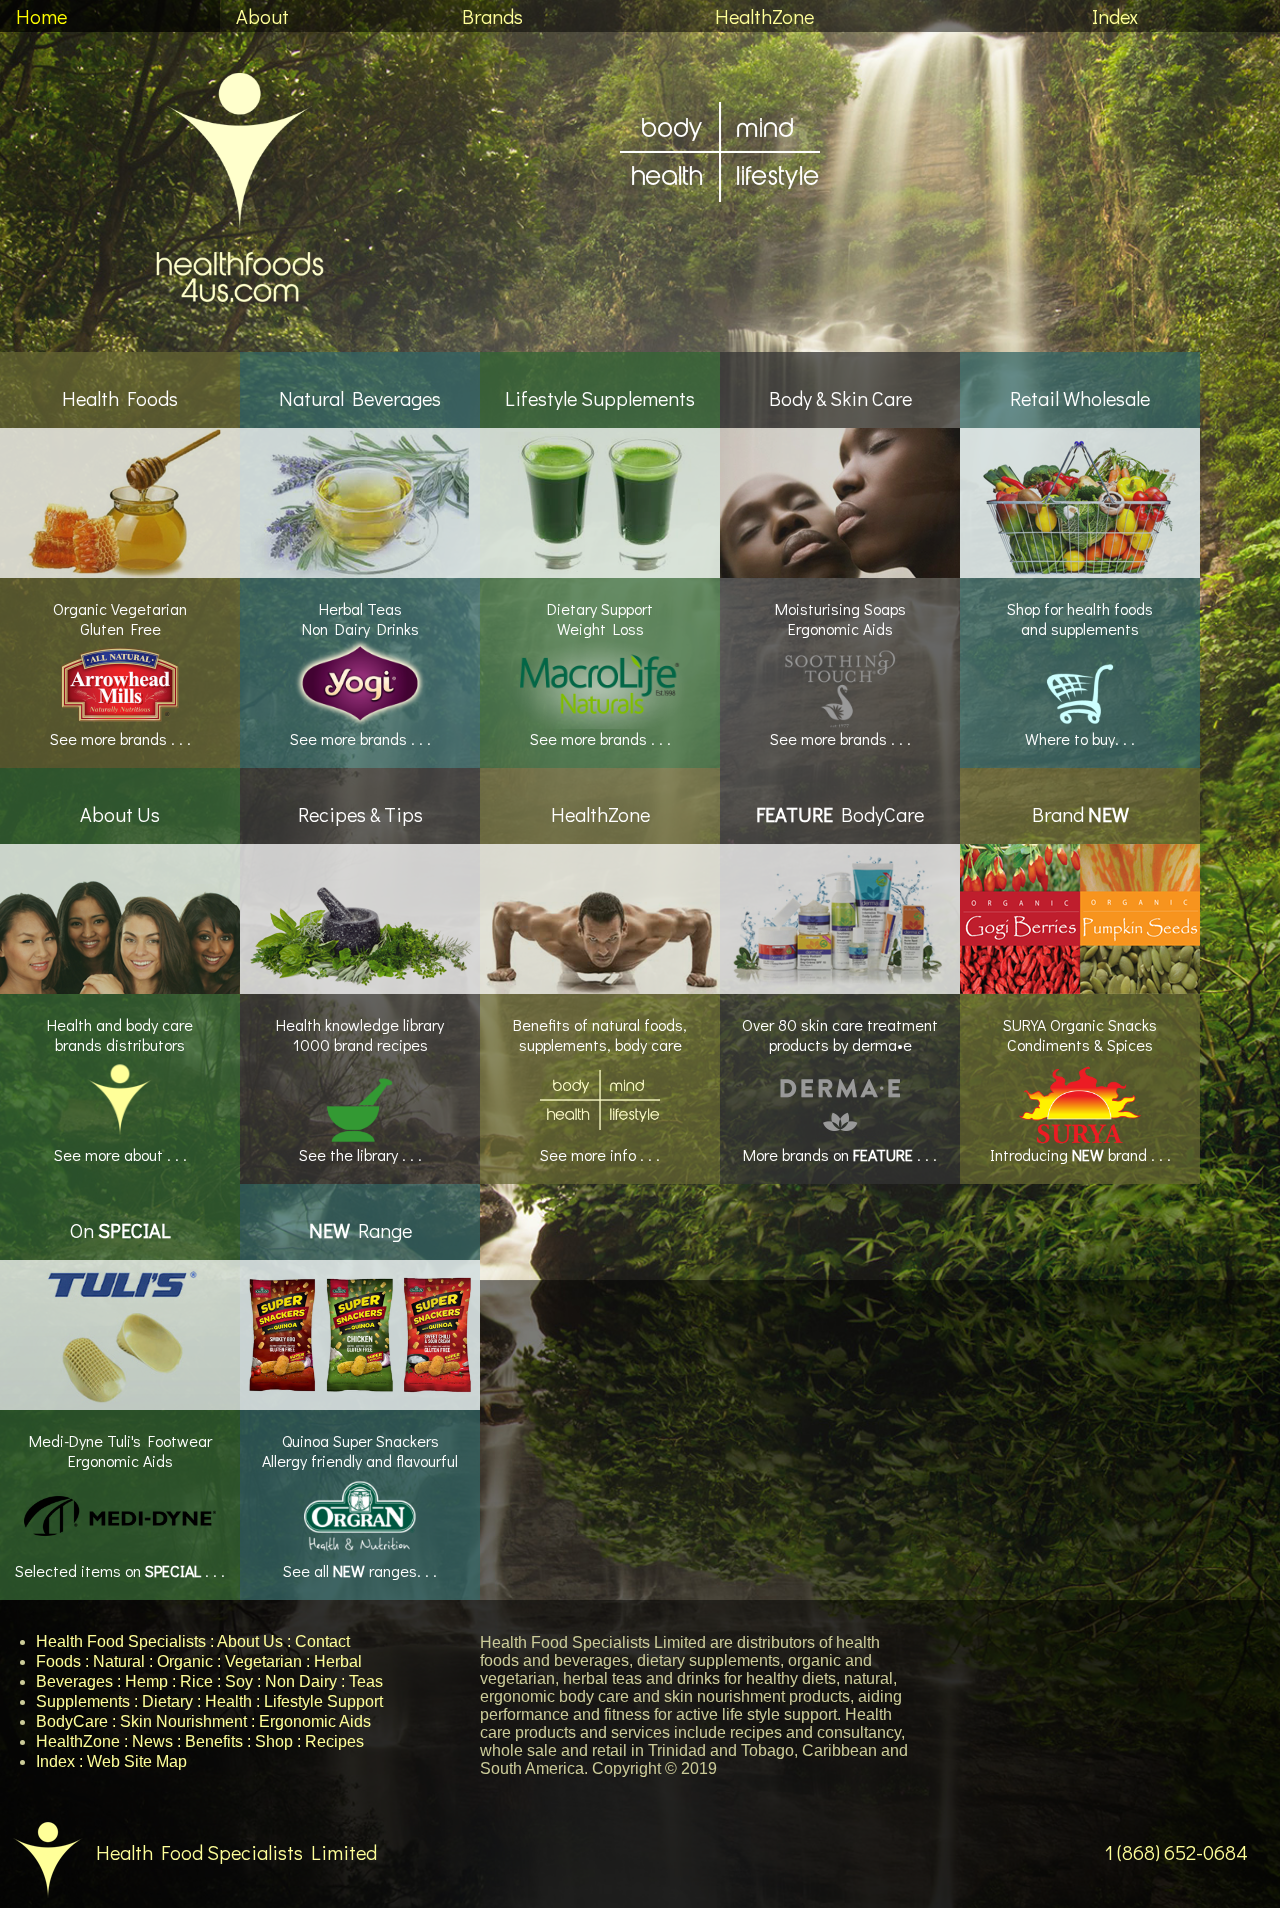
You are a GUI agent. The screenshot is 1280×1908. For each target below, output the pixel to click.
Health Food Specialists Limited (236, 1852)
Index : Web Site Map (111, 1761)
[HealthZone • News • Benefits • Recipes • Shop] (720, 246)
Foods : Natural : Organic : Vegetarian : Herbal (199, 1661)
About (262, 16)
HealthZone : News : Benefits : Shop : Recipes (200, 1741)
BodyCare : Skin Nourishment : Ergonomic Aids (203, 1721)
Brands (492, 16)
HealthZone (764, 16)
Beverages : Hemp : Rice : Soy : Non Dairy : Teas (209, 1681)
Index (1115, 16)
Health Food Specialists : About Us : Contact (193, 1641)
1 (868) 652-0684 (1176, 1852)
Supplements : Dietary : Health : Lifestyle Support (209, 1701)
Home (41, 16)
